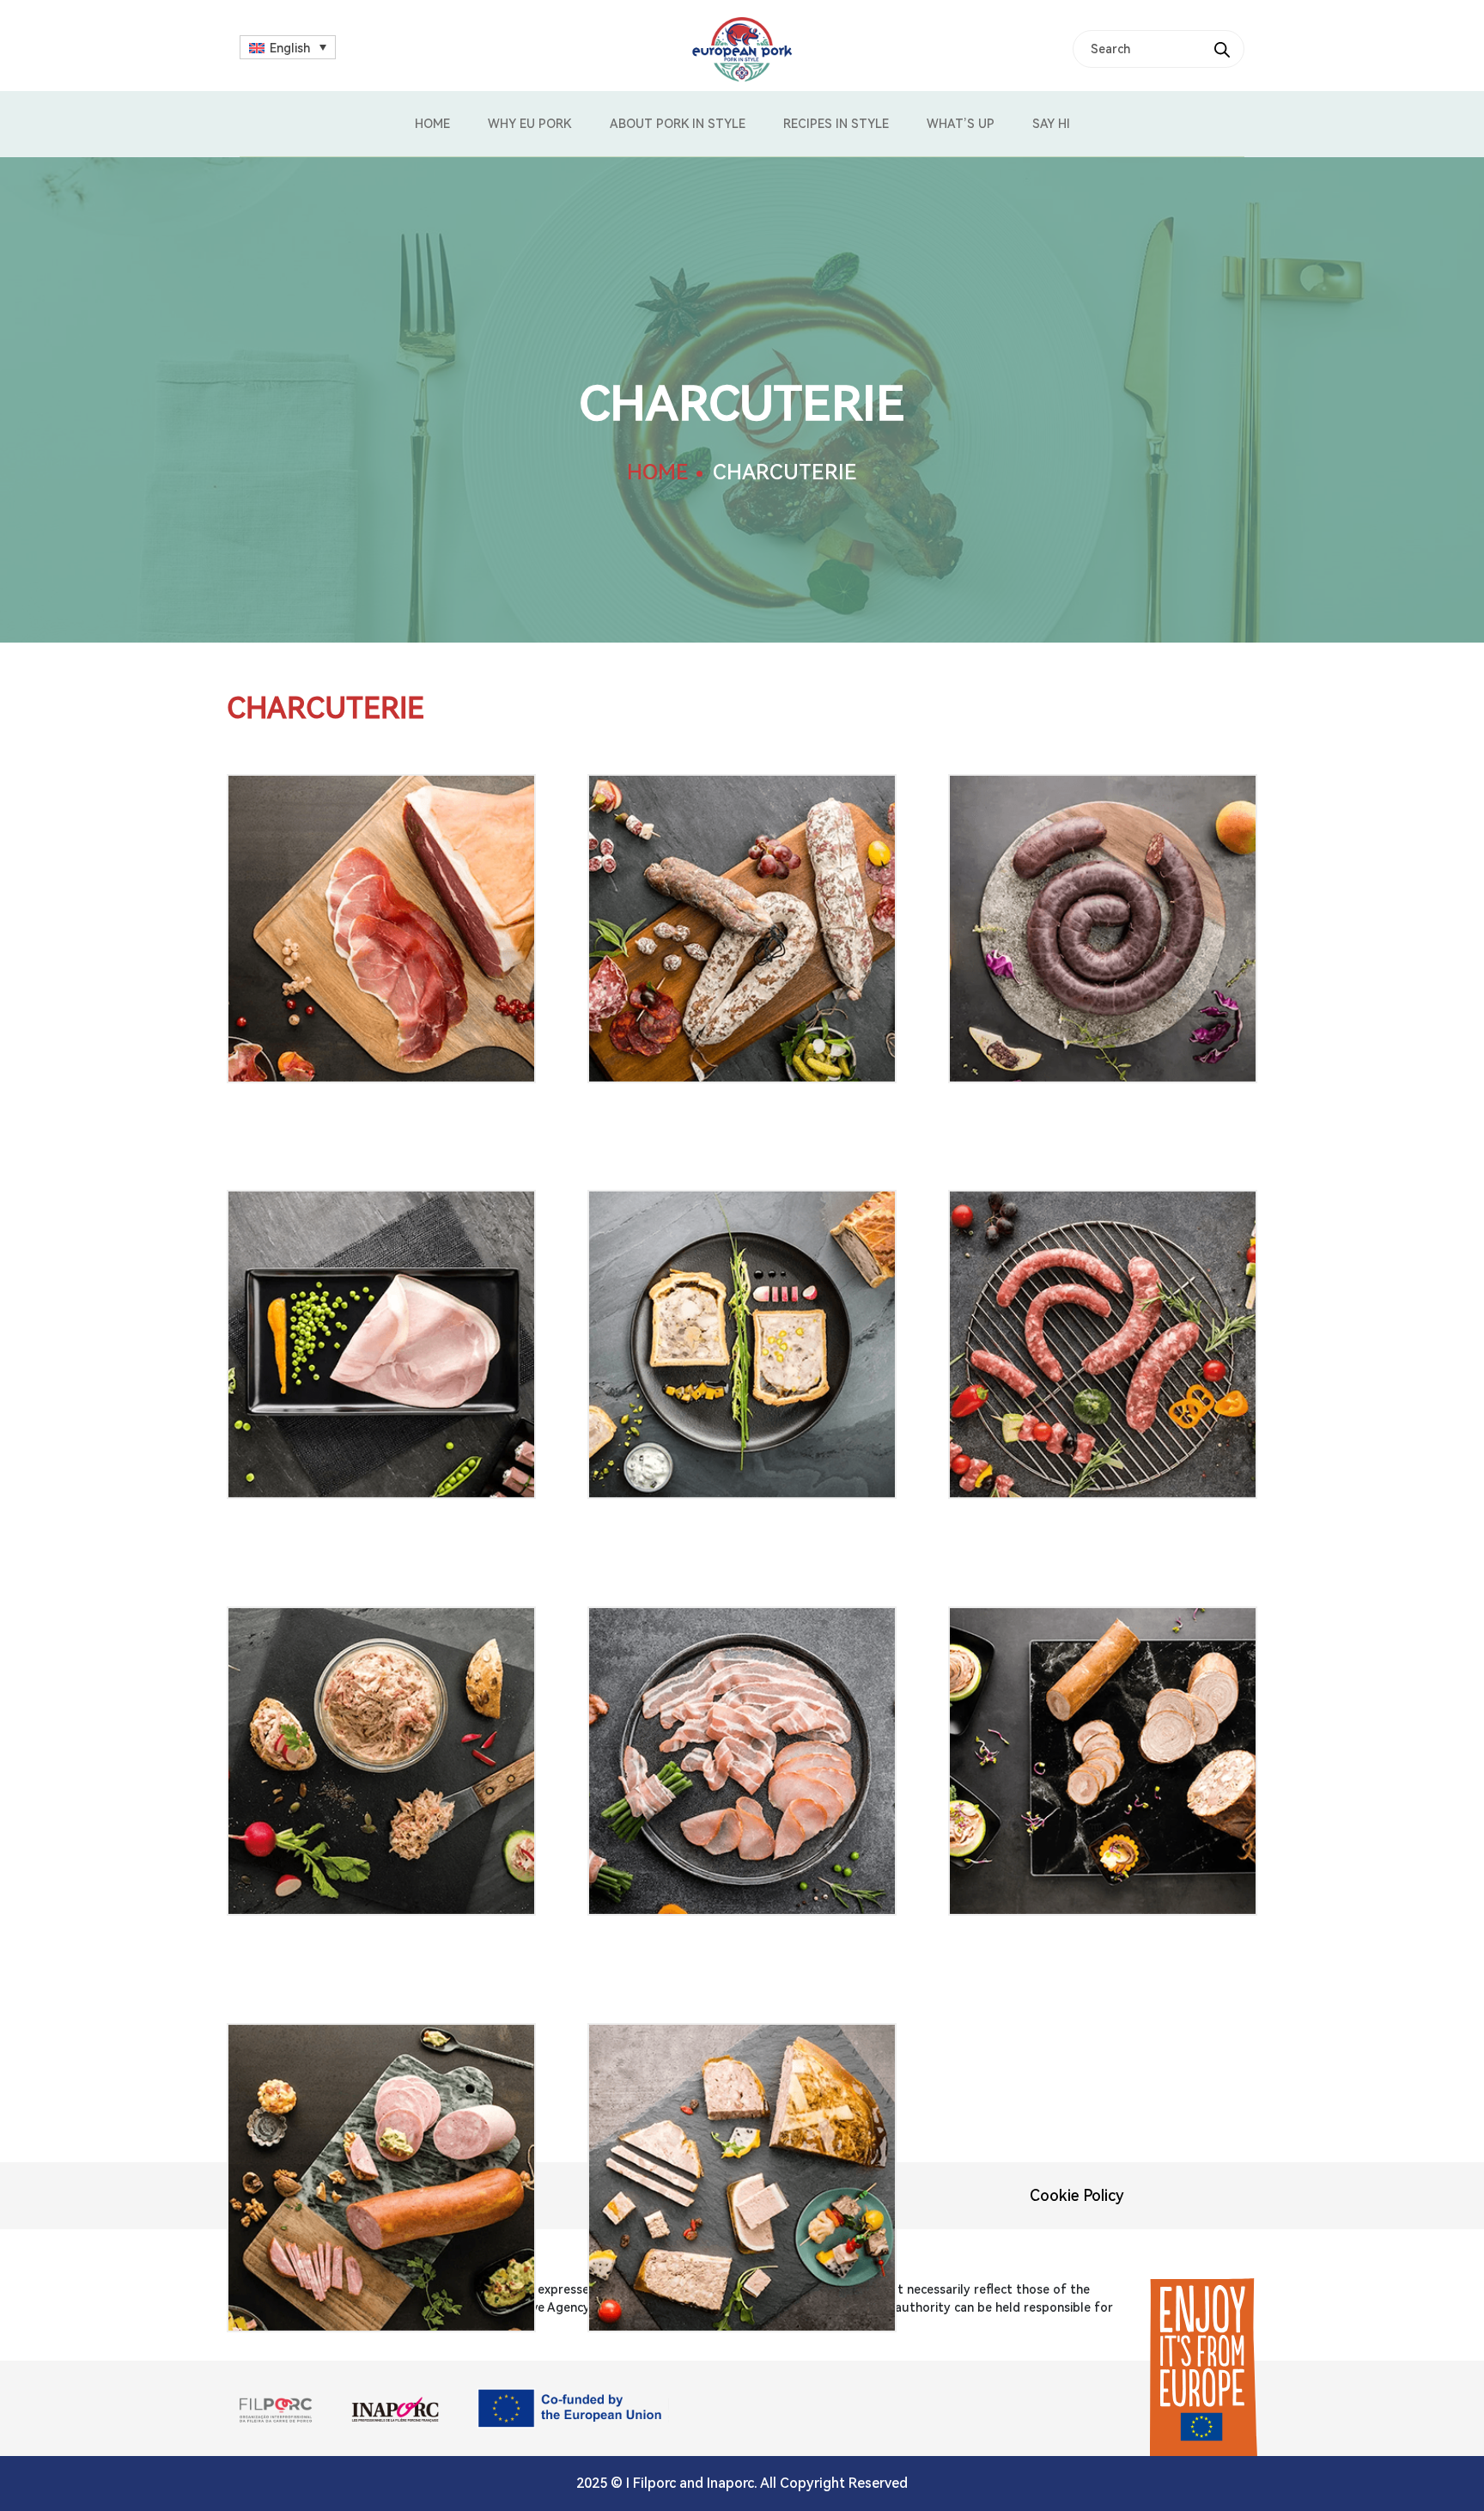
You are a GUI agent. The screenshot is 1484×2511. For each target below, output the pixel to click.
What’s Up (961, 124)
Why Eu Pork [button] (530, 124)
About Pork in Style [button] (678, 124)
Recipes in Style (836, 124)
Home (432, 124)
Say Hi (1051, 124)
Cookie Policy (1077, 2195)
